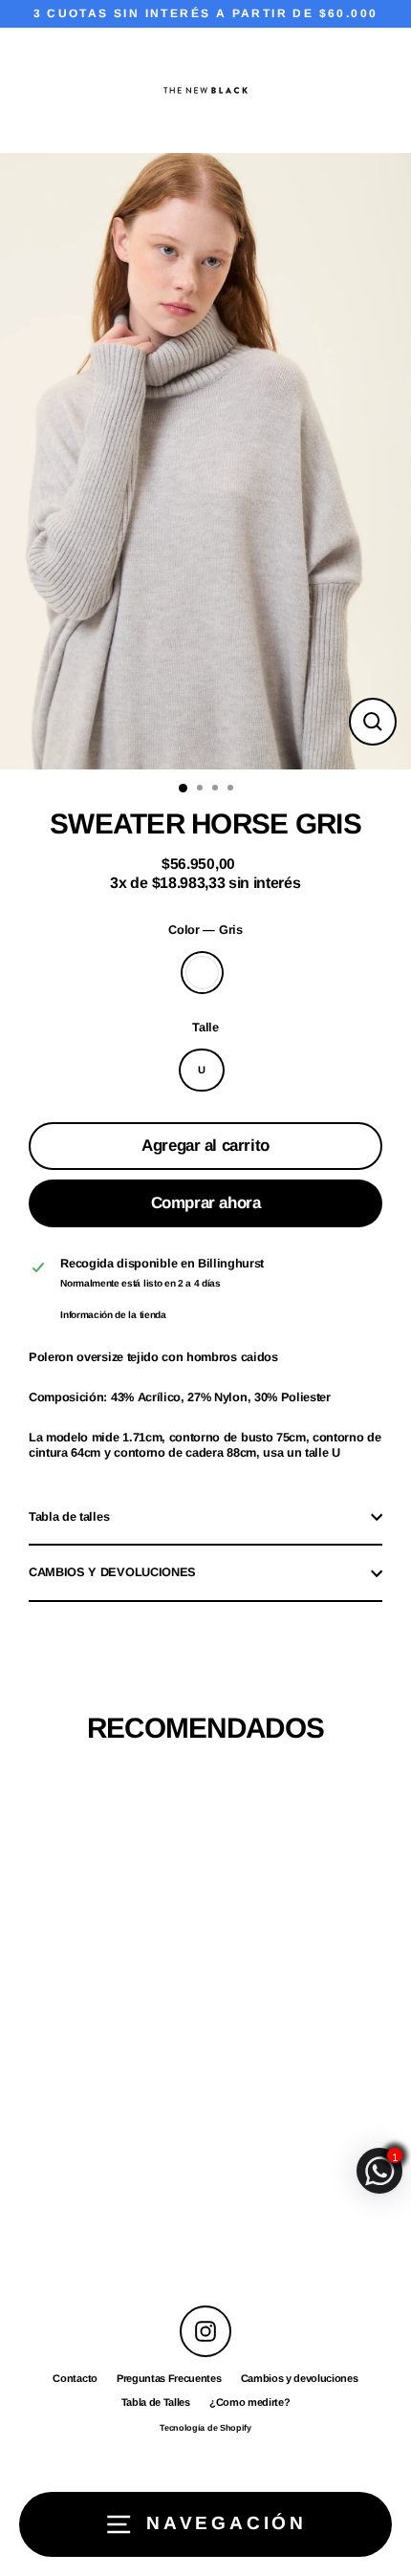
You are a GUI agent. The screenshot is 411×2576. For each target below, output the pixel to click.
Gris (202, 973)
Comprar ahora (205, 1203)
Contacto (75, 2378)
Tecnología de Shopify (205, 2428)
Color (205, 930)
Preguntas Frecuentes (169, 2378)
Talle (205, 1027)
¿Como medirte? (250, 2402)
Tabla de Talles (156, 2402)
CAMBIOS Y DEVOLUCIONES (112, 1572)
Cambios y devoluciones (300, 2378)
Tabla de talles (69, 1516)
